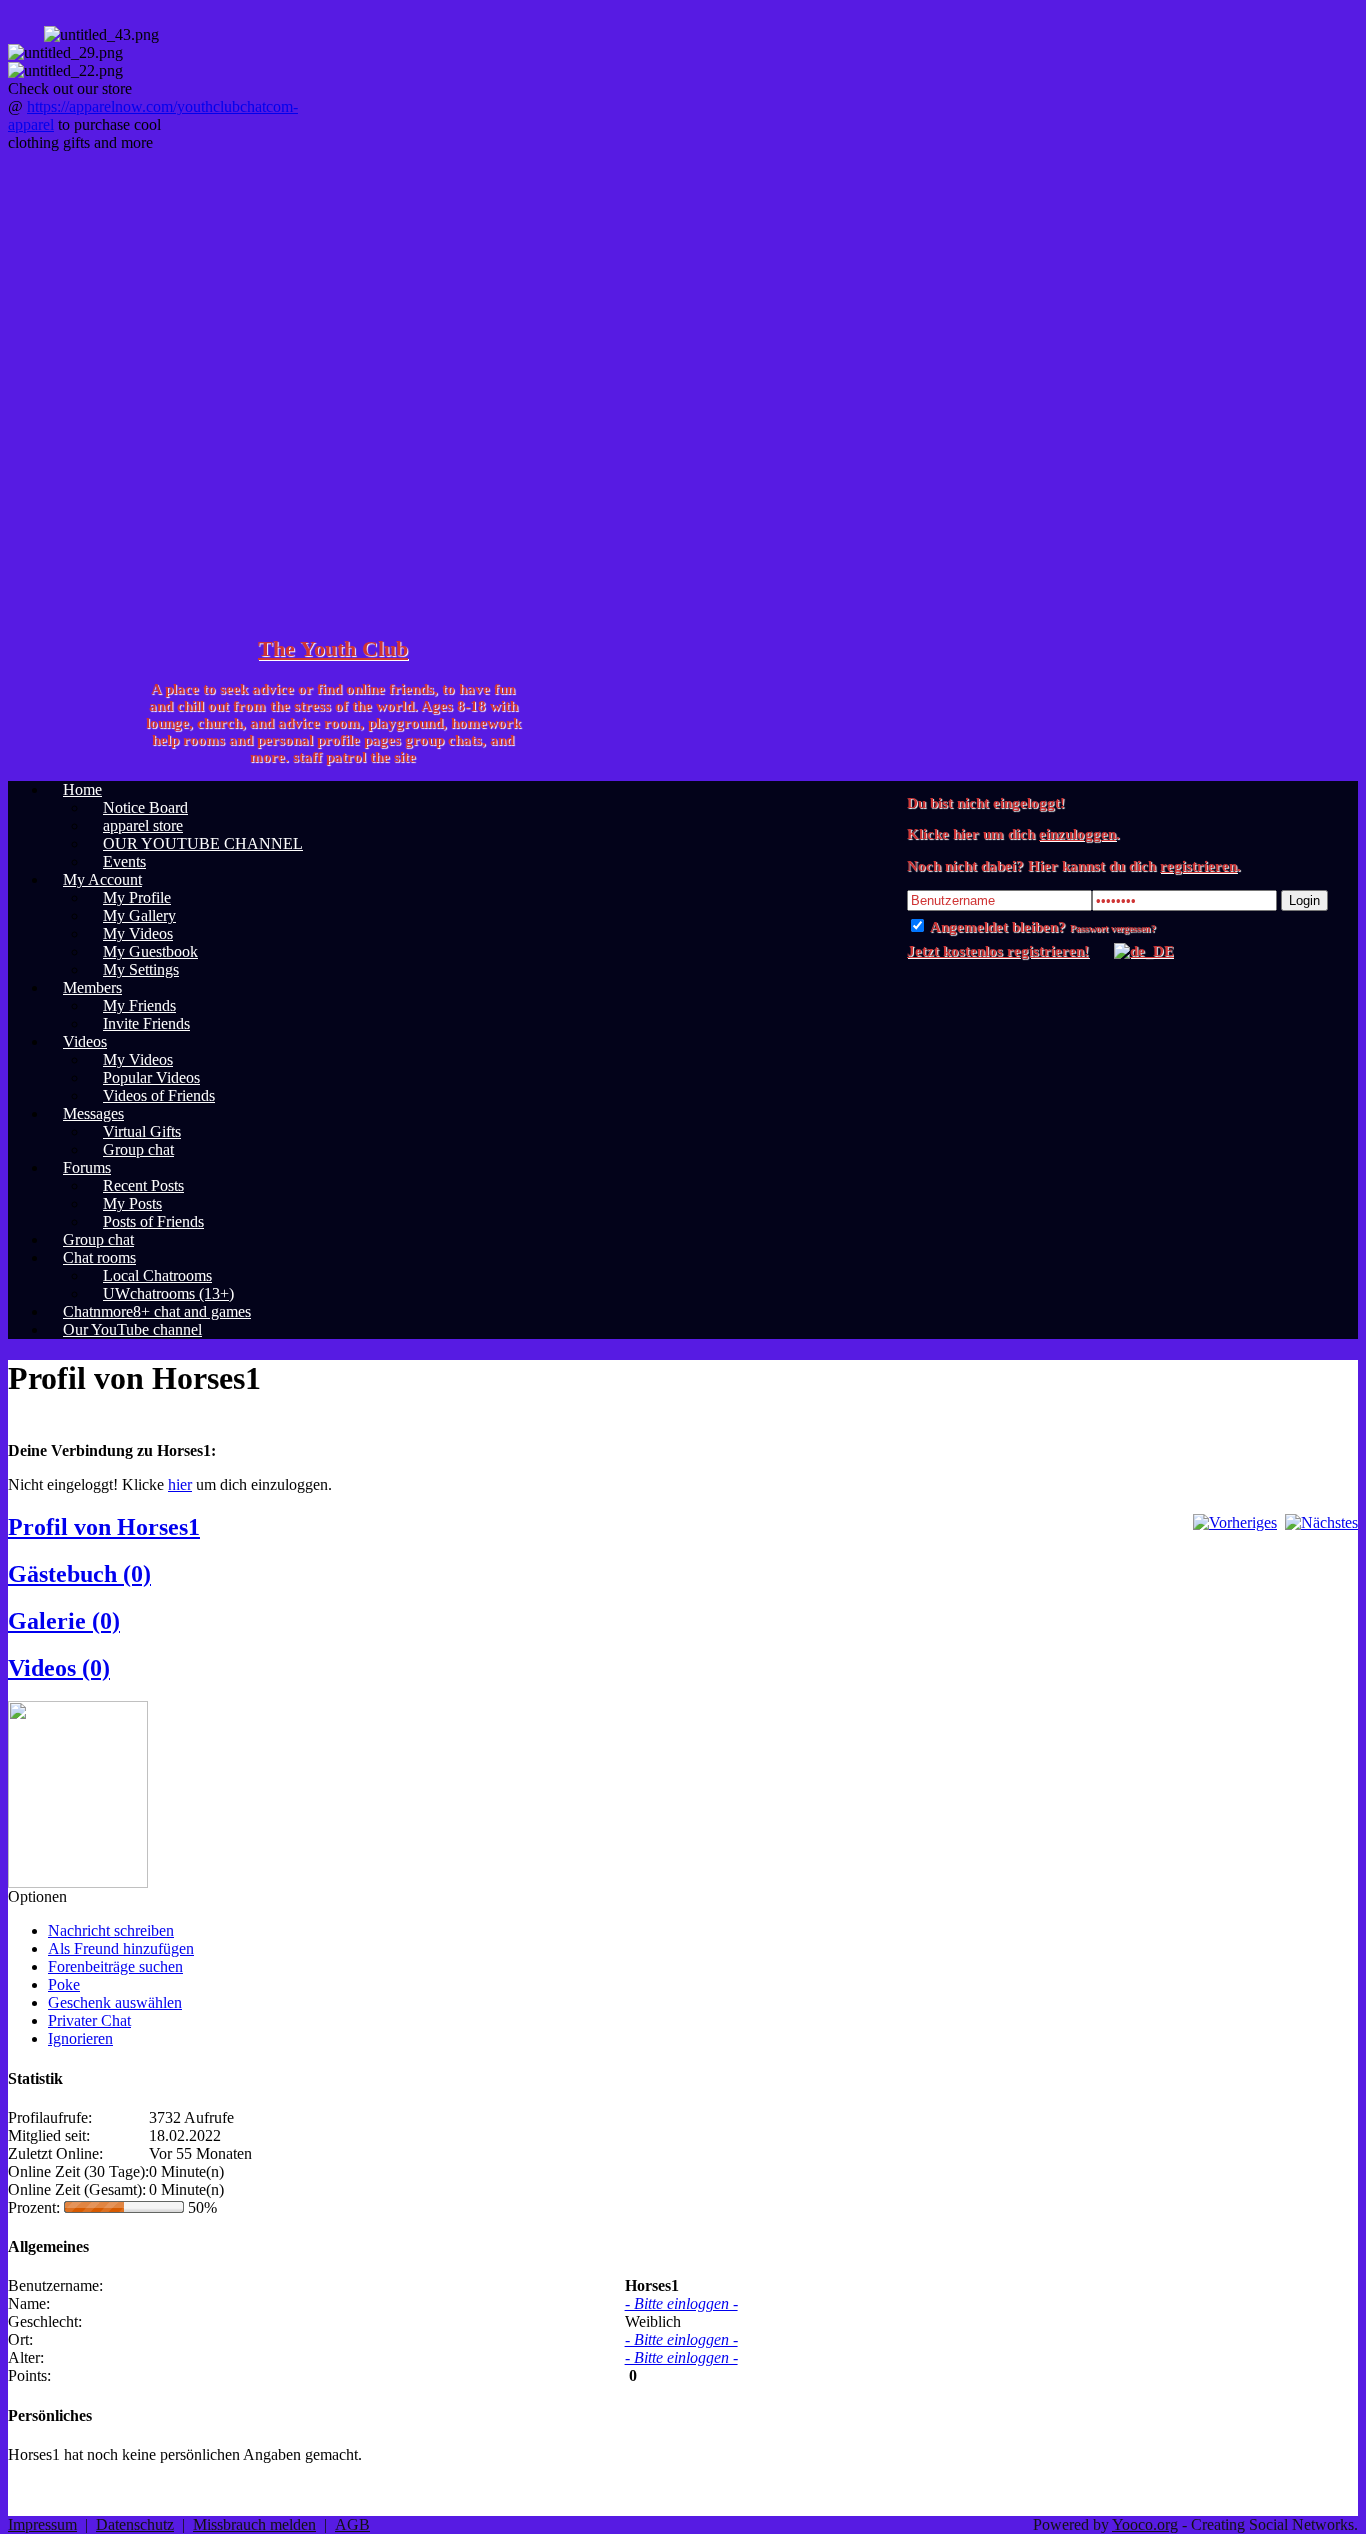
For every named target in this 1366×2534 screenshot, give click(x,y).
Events (124, 861)
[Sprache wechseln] (1133, 951)
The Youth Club (333, 648)
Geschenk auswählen (115, 2002)
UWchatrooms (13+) (168, 1293)
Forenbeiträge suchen (115, 1966)
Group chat (138, 1149)
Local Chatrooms (157, 1275)
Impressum (42, 2524)
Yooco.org (1145, 2524)
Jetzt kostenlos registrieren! (998, 951)
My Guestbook (150, 951)
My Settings (141, 969)
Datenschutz (135, 2524)
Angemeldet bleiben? (996, 927)
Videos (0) (59, 1668)
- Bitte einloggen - (681, 2303)
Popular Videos (151, 1077)
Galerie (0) (64, 1621)
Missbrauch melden (254, 2524)
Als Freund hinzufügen (121, 1948)
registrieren (1198, 866)
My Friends (139, 1005)
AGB (352, 2524)
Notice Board (145, 807)
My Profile (137, 897)
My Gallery (139, 915)
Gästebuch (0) (79, 1574)
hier (180, 1484)
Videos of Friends (159, 1095)
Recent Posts (143, 1185)
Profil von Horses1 (104, 1527)
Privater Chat (89, 2020)
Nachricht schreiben (111, 1930)
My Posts (132, 1203)
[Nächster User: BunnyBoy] (1321, 1522)
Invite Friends (146, 1023)
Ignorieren (80, 2038)
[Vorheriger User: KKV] (1235, 1522)
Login (1304, 900)
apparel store (143, 825)
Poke (64, 1984)
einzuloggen (1077, 834)
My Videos (138, 933)
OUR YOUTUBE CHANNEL (203, 843)
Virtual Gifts (142, 1131)
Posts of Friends (153, 1221)
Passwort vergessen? (1113, 928)
